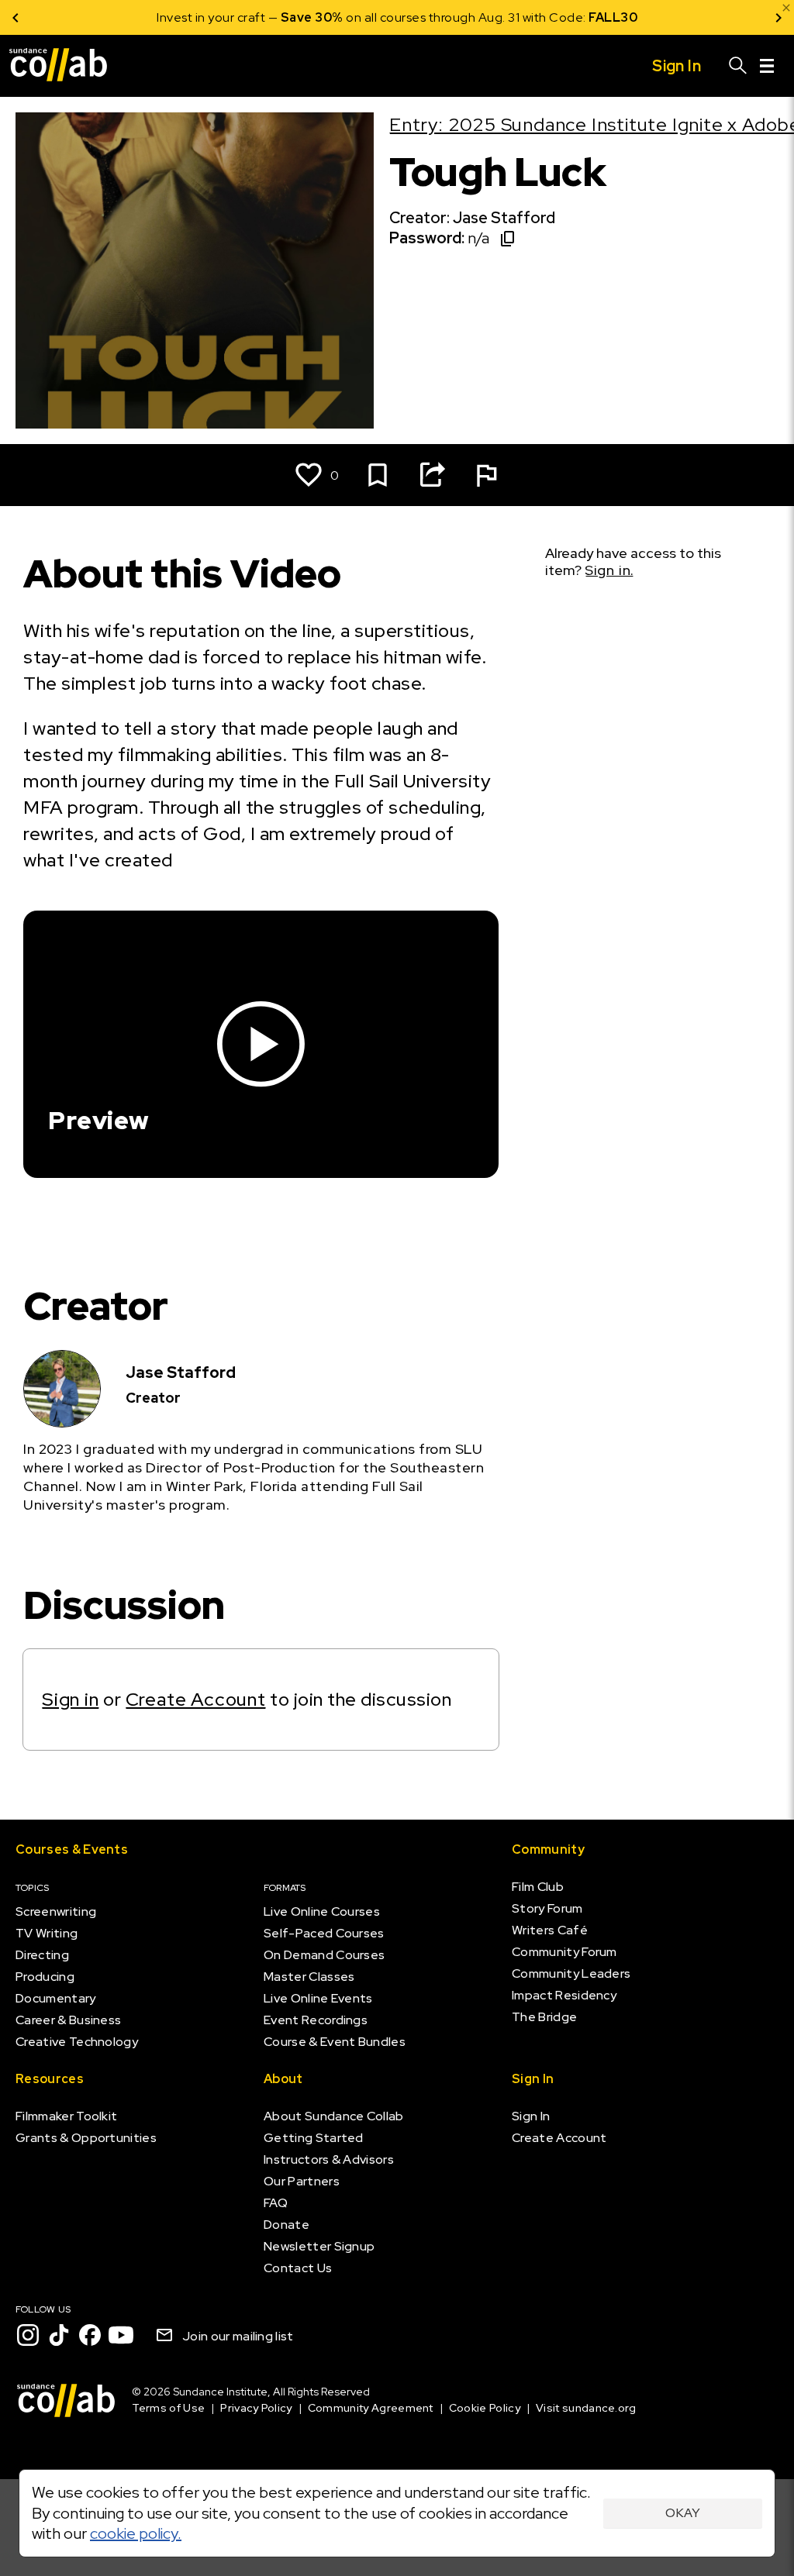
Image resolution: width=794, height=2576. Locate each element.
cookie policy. (136, 2533)
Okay (683, 2513)
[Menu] (767, 66)
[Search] (738, 66)
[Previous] (16, 17)
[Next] (778, 17)
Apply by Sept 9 (583, 17)
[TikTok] (59, 2335)
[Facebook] (90, 2335)
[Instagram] (28, 2335)
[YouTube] (121, 2335)
